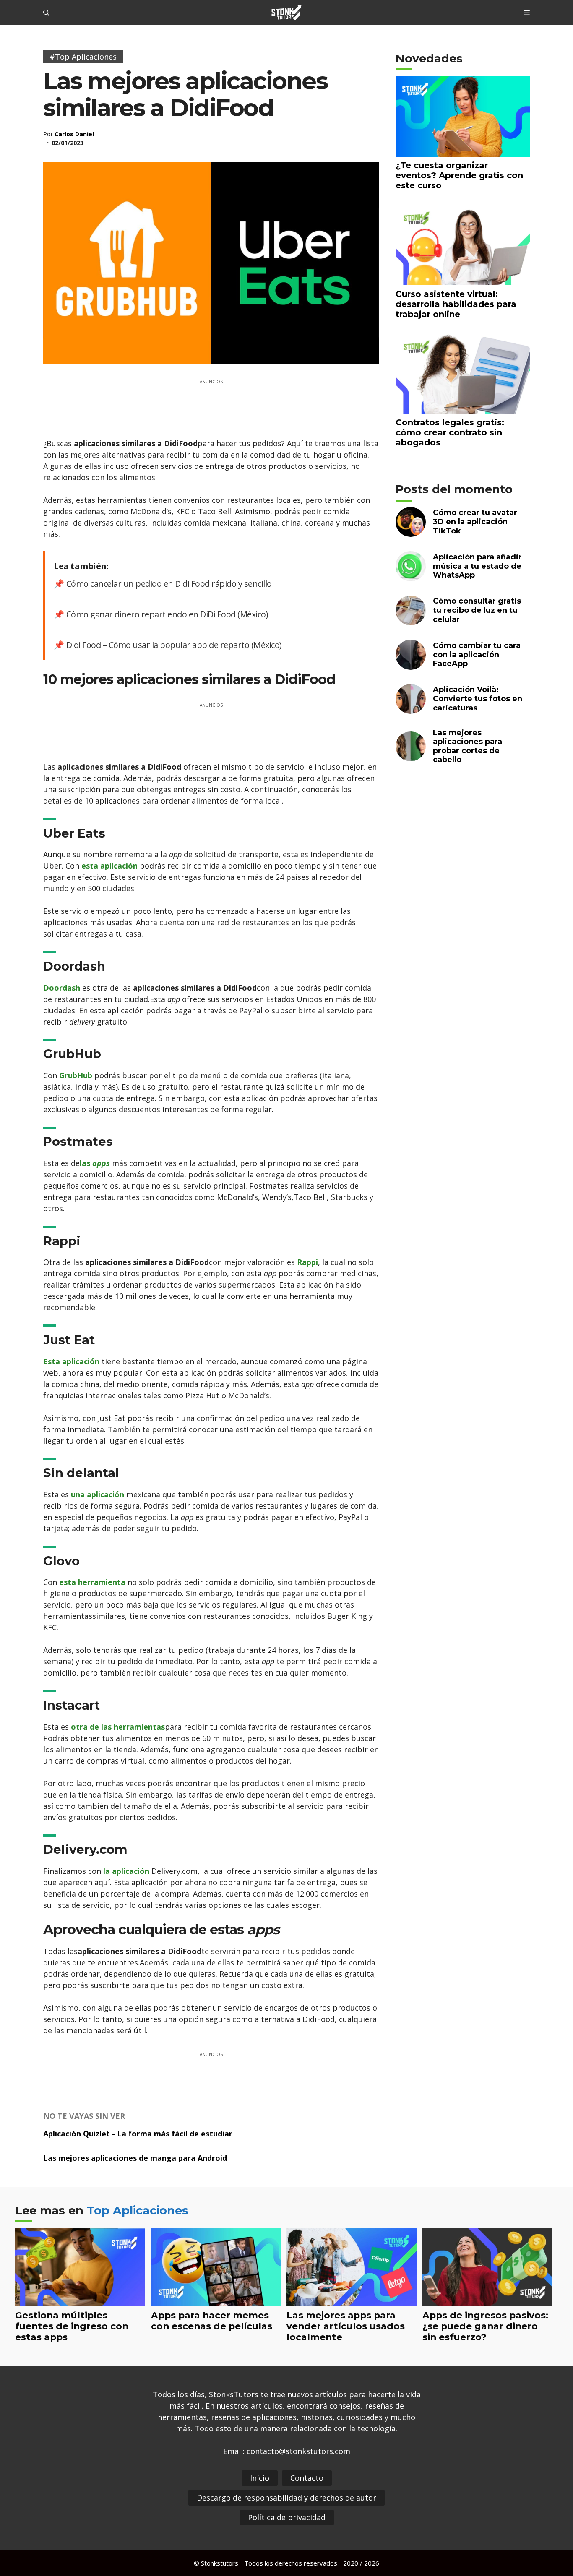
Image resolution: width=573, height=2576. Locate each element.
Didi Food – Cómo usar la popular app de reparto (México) (174, 645)
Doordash (62, 988)
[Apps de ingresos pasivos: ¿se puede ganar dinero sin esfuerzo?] (488, 2300)
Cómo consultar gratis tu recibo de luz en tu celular (477, 610)
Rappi (307, 1262)
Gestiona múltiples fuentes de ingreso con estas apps (72, 2326)
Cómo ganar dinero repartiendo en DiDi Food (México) (167, 614)
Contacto (307, 2478)
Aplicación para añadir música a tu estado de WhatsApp (477, 566)
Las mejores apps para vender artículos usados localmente (346, 2326)
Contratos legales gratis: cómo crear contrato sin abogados (450, 432)
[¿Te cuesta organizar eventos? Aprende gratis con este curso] (463, 151)
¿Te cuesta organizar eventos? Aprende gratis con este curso (459, 175)
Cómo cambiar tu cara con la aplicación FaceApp (477, 654)
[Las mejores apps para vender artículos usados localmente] (352, 2300)
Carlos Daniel (74, 134)
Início (260, 2478)
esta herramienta (92, 1582)
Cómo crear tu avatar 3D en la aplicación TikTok (475, 522)
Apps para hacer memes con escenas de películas (212, 2321)
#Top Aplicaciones (83, 57)
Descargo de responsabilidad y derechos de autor (286, 2498)
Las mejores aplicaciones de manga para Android (135, 2158)
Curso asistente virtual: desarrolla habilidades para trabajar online (456, 304)
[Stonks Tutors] (286, 13)
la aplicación (126, 1871)
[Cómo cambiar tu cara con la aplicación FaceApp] (411, 664)
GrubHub (76, 1075)
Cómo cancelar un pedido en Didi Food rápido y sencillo (169, 584)
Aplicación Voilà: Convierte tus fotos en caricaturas (478, 699)
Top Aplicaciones (138, 2210)
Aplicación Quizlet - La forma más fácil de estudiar (138, 2134)
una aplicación (98, 1494)
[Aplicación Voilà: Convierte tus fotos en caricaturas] (411, 709)
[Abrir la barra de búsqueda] (46, 13)
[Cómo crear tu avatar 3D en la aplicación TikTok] (411, 532)
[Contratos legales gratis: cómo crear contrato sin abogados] (463, 408)
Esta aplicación (71, 1361)
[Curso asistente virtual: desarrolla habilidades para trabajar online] (463, 280)
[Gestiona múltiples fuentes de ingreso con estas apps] (80, 2300)
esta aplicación (109, 866)
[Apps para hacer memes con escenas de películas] (216, 2300)
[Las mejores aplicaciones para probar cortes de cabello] (411, 756)
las (95, 1163)
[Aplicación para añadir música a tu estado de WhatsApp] (411, 576)
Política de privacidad (287, 2517)
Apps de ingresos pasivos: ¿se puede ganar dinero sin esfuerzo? (485, 2326)
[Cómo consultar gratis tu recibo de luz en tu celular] (411, 620)
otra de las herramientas (118, 1727)
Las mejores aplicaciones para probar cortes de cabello (468, 746)
